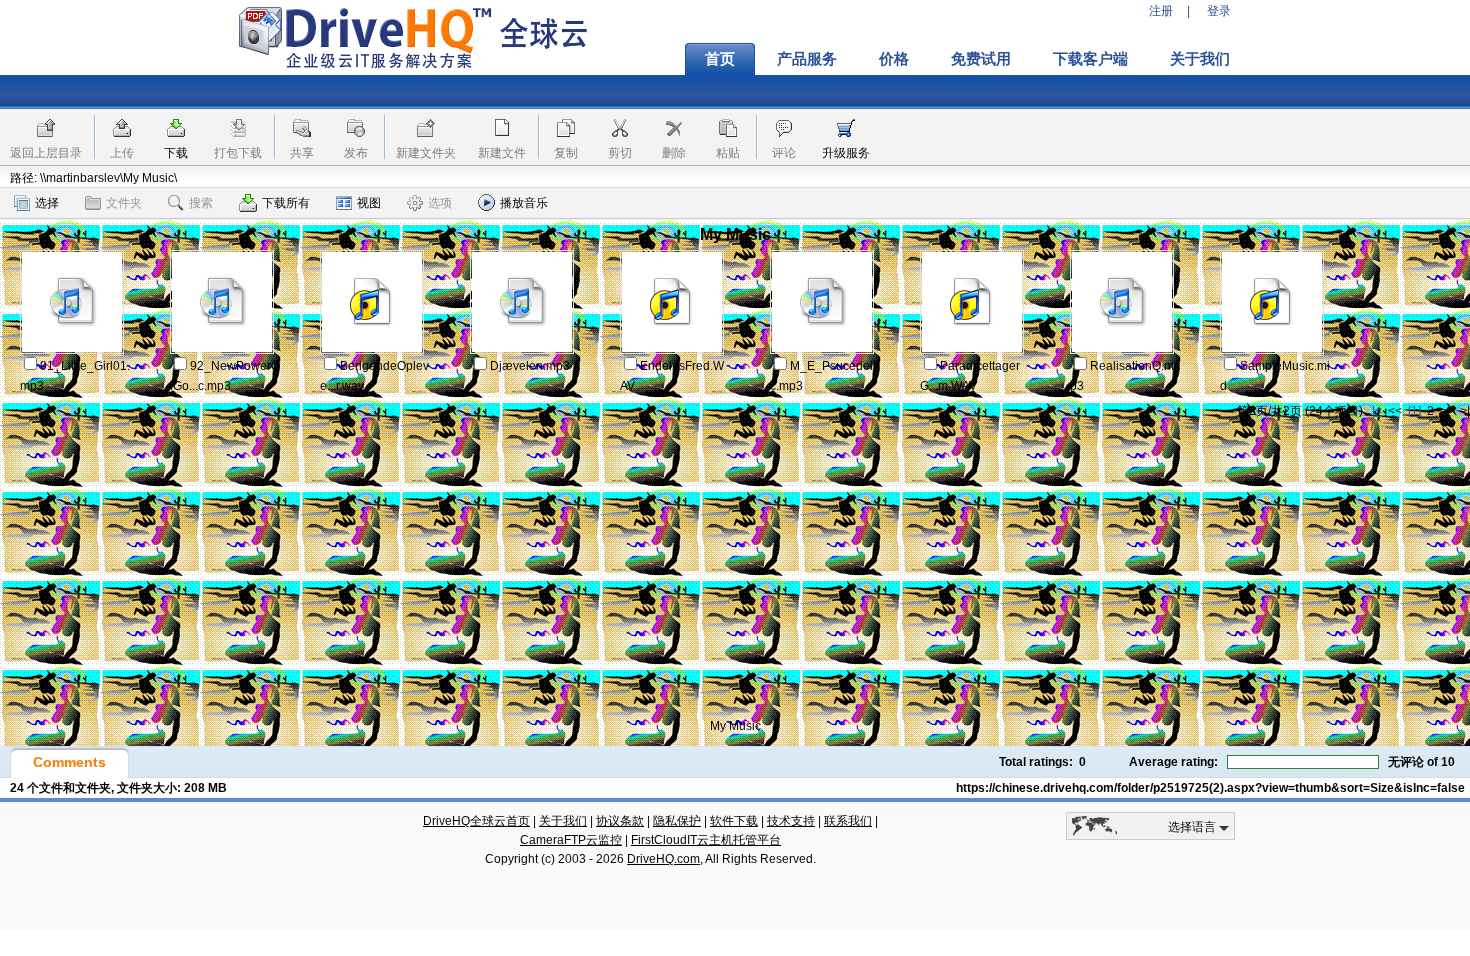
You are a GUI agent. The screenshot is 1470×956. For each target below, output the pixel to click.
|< (1377, 411)
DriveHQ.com (663, 859)
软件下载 (734, 821)
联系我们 (848, 821)
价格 (894, 59)
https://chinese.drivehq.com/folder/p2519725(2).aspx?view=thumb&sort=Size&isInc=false (1210, 788)
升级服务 (846, 153)
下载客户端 (1090, 59)
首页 (720, 59)
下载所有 (286, 203)
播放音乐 (524, 203)
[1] (1414, 411)
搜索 (201, 203)
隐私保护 (677, 821)
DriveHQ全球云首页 (476, 821)
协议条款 (620, 821)
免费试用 (981, 59)
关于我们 (1200, 59)
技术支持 (791, 821)
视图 (369, 203)
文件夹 (124, 203)
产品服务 (807, 59)
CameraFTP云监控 (571, 840)
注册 (1161, 11)
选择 (47, 203)
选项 (440, 203)
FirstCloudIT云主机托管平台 (706, 840)
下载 (176, 153)
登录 (1219, 11)
